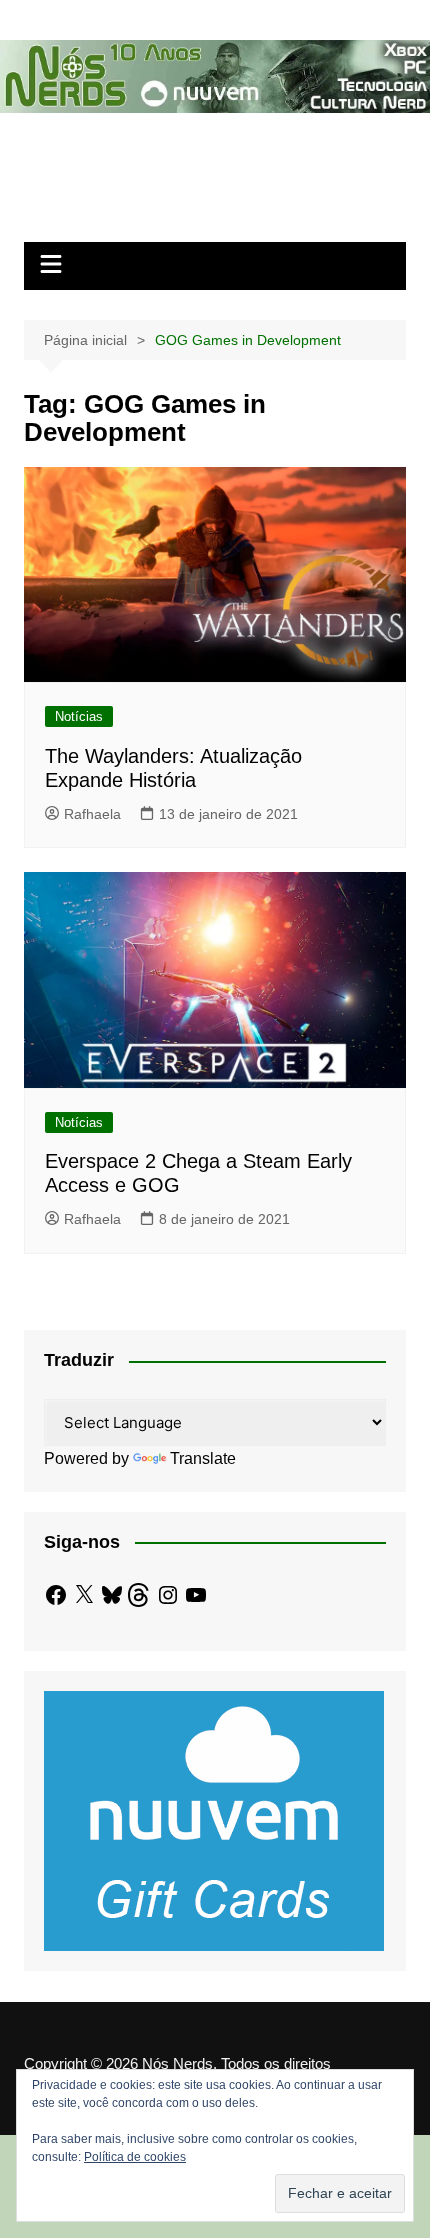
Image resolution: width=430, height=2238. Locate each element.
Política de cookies (135, 2157)
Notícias (79, 716)
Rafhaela (92, 814)
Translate (203, 1458)
